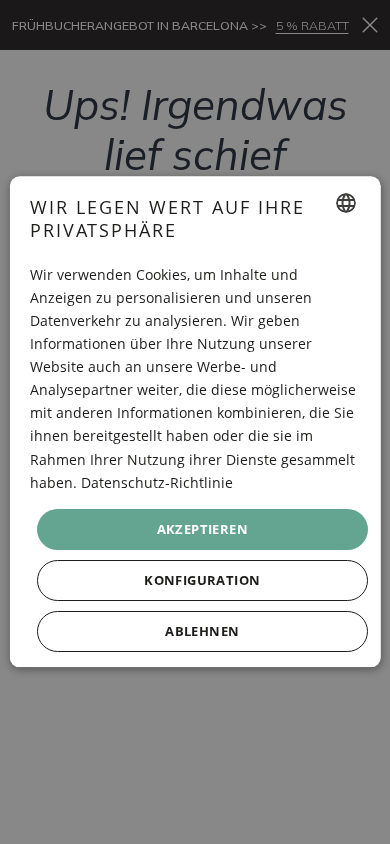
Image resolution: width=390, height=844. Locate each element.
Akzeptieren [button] (201, 529)
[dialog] (195, 421)
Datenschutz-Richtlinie (157, 482)
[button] (202, 581)
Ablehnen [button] (202, 632)
